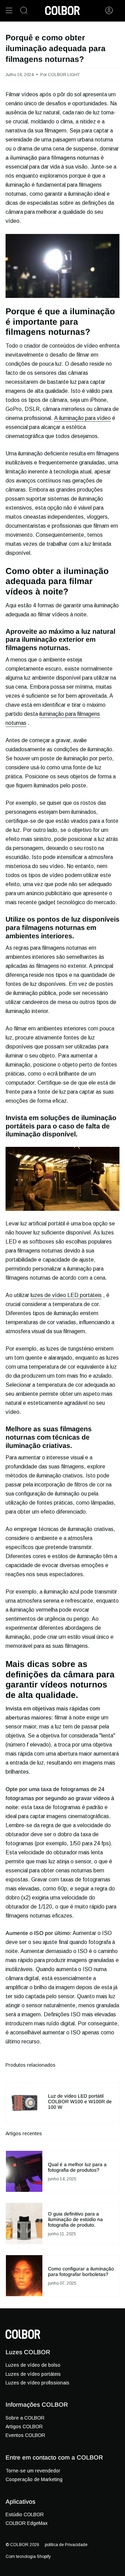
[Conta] (109, 10)
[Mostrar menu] (9, 10)
